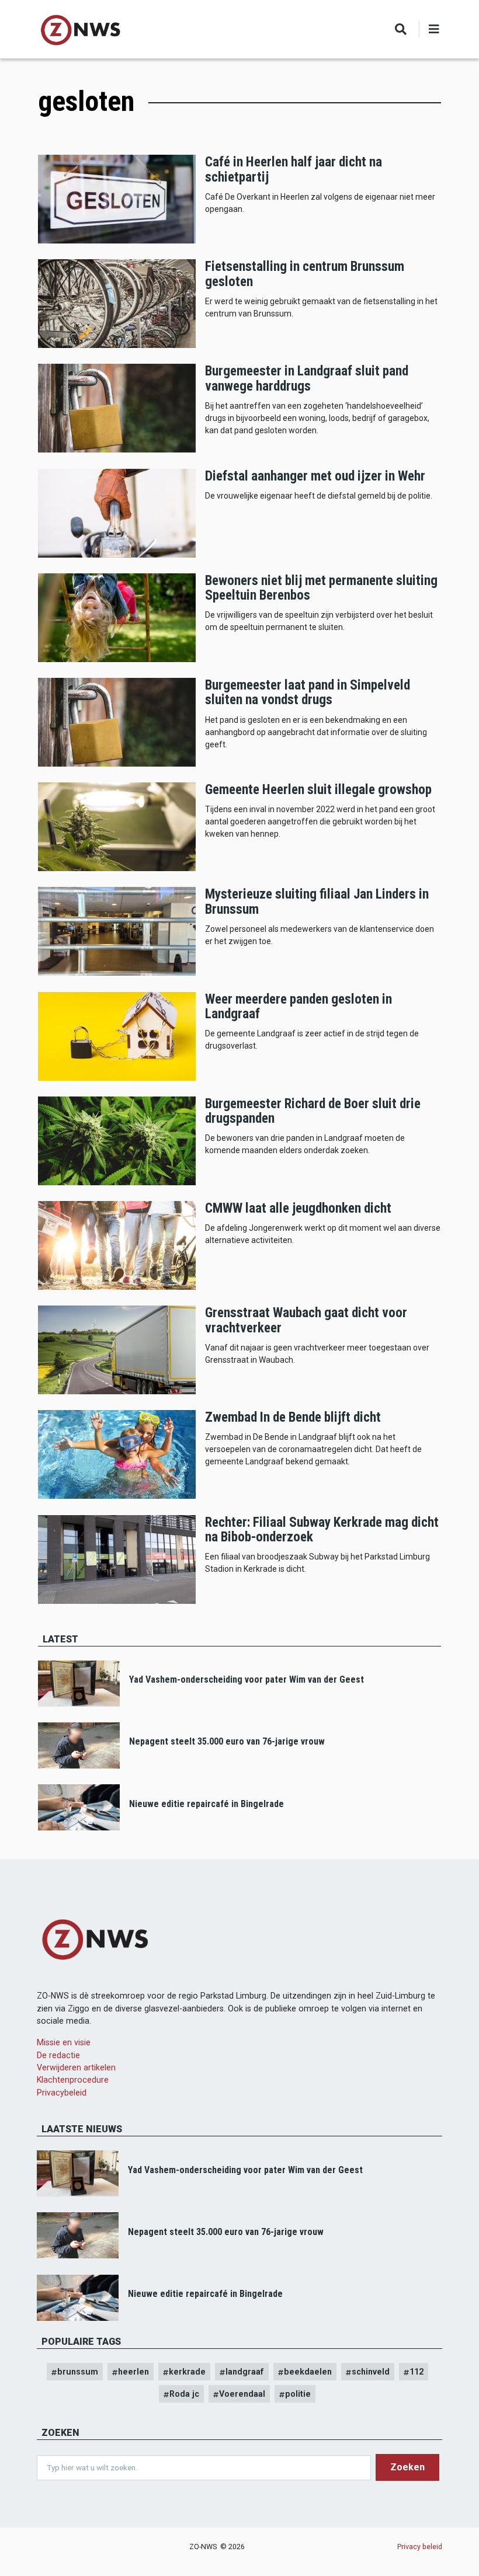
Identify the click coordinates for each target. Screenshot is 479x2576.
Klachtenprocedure (73, 2080)
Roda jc (184, 2394)
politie (298, 2394)
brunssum (78, 2372)
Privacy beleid (420, 2547)
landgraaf (245, 2372)
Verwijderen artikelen (76, 2067)
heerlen (133, 2372)
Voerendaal (242, 2394)
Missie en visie (64, 2042)
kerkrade (187, 2372)
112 (416, 2372)
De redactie (58, 2055)
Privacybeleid (62, 2093)
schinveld (371, 2372)
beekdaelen (308, 2372)
